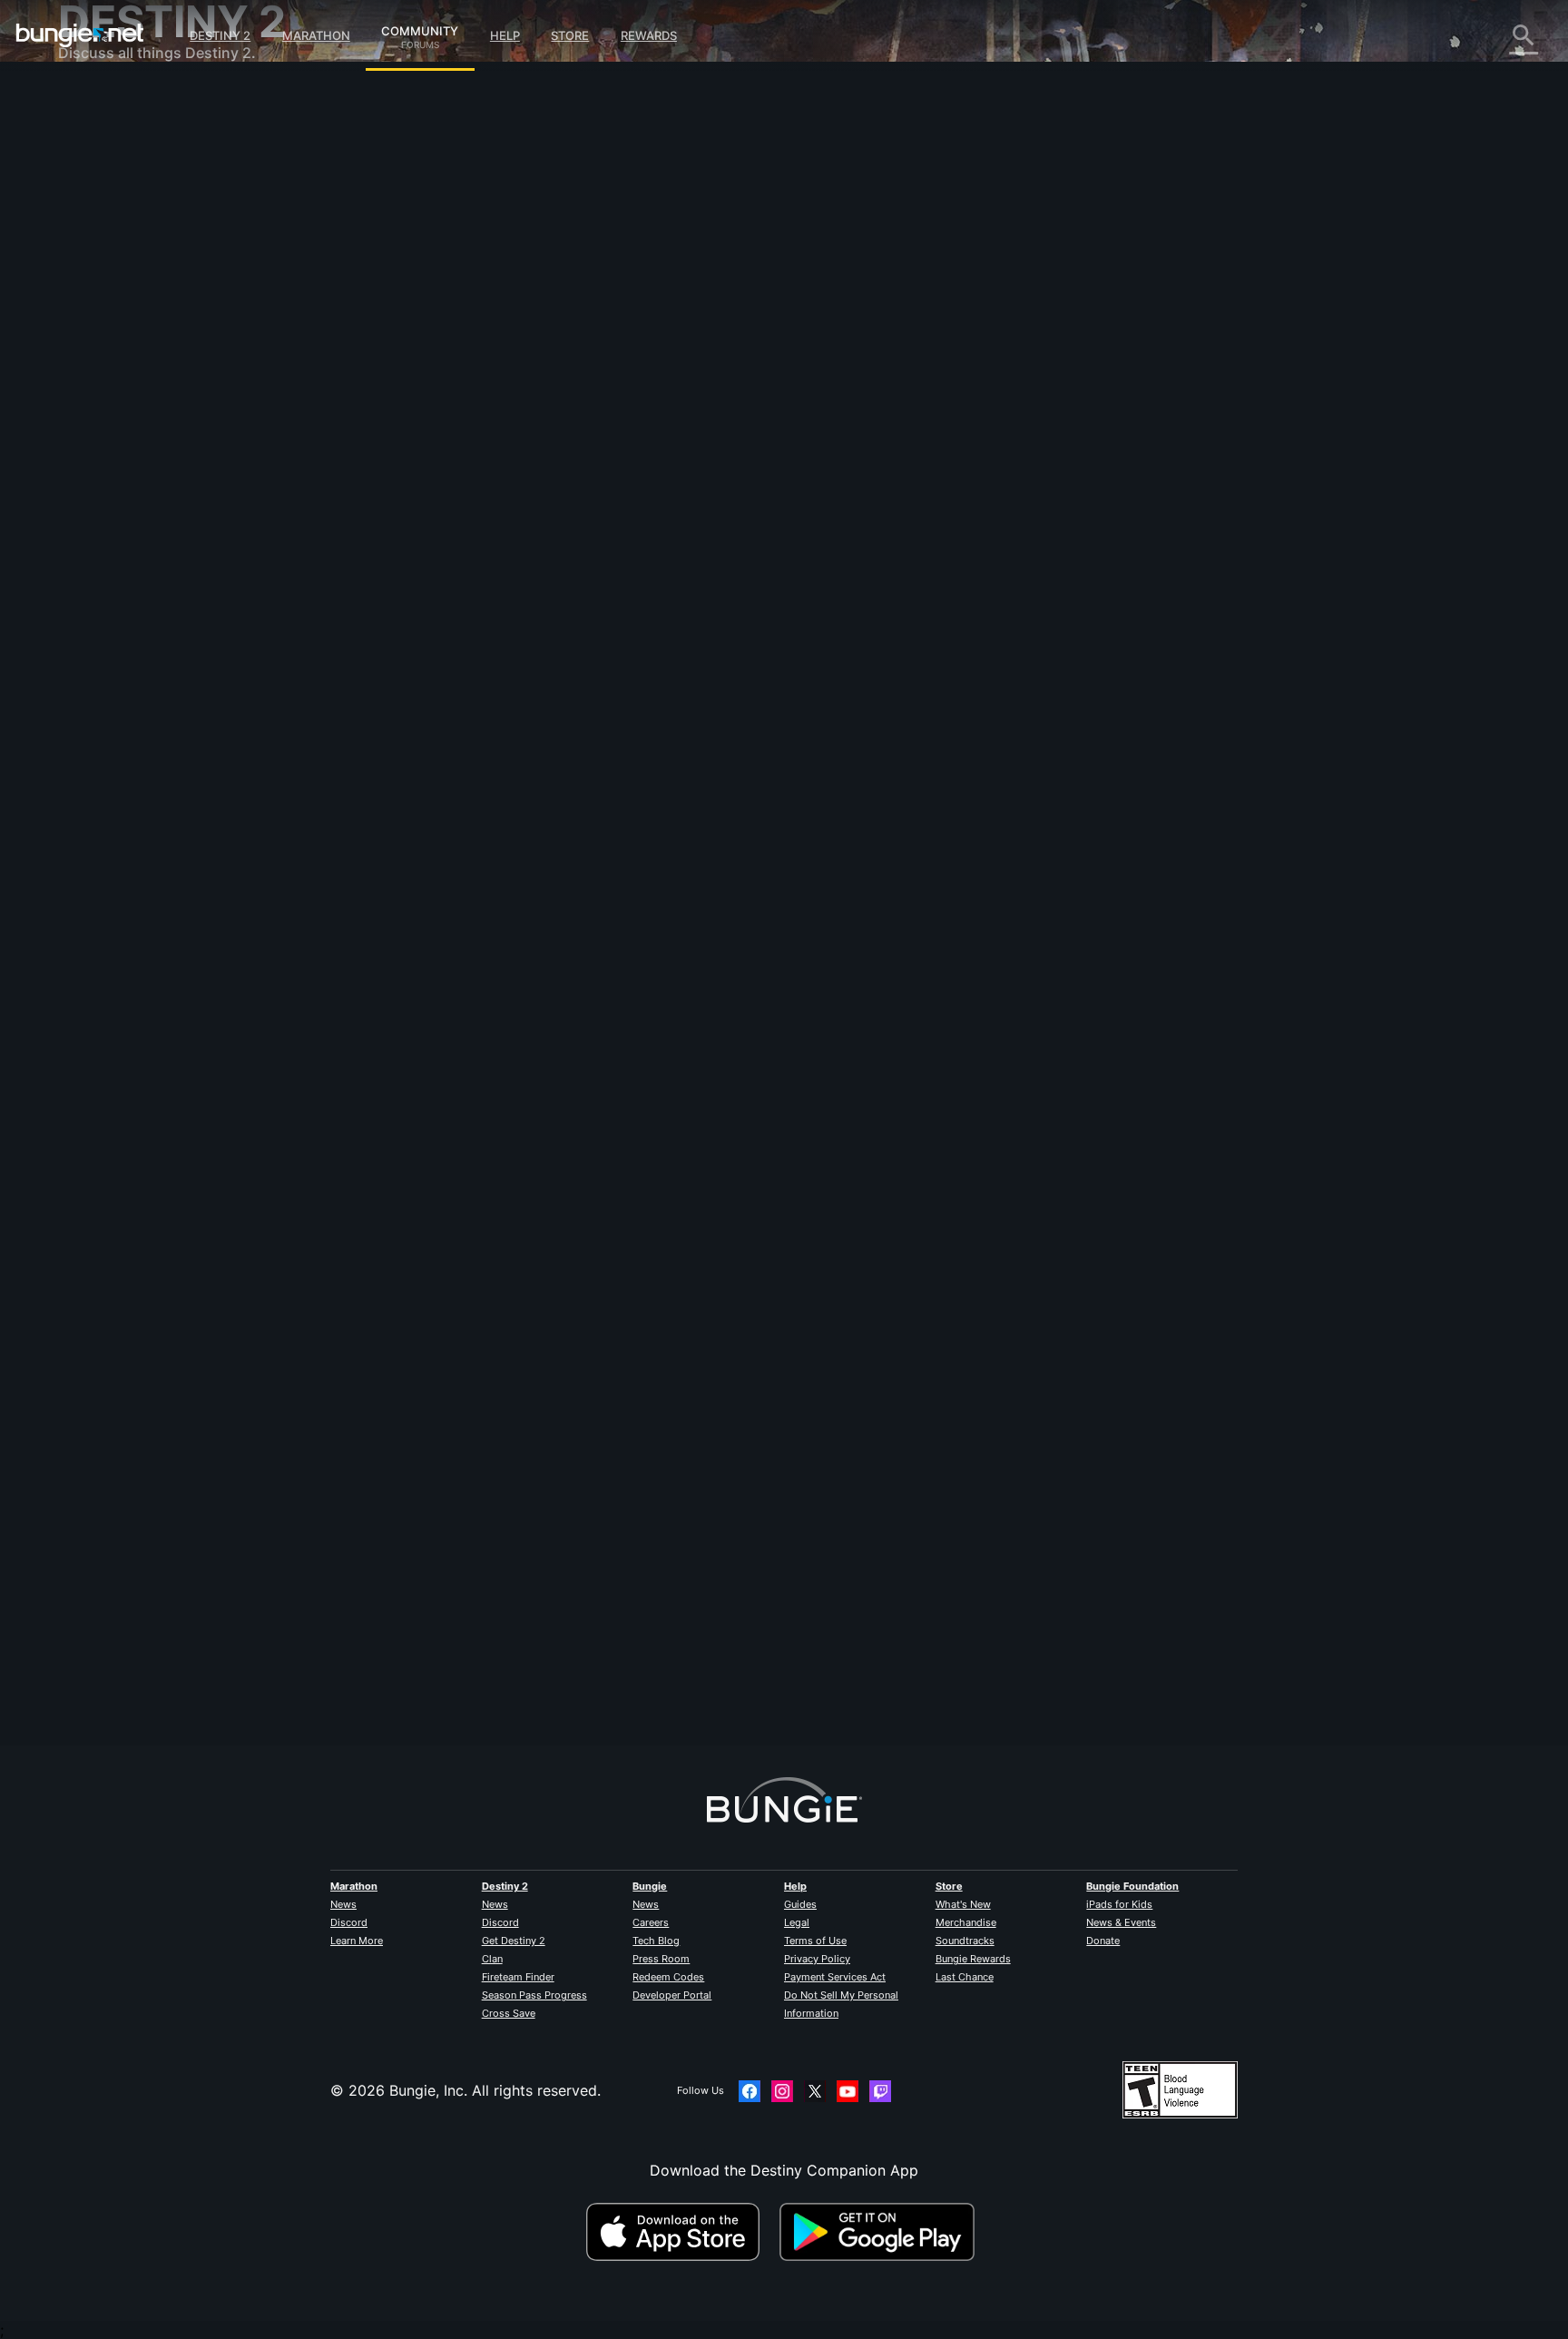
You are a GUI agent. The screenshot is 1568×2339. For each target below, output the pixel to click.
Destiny (80, 35)
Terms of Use (815, 1941)
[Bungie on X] (815, 2091)
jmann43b (462, 1635)
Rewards (649, 35)
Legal (797, 1922)
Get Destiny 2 (514, 1941)
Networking (111, 245)
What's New (963, 1904)
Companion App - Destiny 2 (167, 427)
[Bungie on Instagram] (782, 2091)
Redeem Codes (668, 1977)
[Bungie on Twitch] (880, 2091)
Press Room (661, 1959)
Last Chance (965, 1977)
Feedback (104, 136)
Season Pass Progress (534, 1995)
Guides (800, 1904)
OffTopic (101, 481)
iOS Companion (124, 336)
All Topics (104, 100)
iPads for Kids (1119, 1904)
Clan (492, 1959)
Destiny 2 (220, 35)
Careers (651, 1922)
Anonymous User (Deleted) (608, 300)
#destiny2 (454, 391)
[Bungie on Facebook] (750, 2091)
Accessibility (114, 300)
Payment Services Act (835, 1977)
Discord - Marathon (138, 517)
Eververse (105, 263)
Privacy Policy (817, 1959)
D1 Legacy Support (137, 408)
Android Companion (140, 354)
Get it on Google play (881, 2232)
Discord (349, 1922)
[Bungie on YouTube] (848, 2091)
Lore (86, 172)
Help (505, 35)
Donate (1103, 1941)
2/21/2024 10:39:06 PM (596, 500)
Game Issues (114, 281)
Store (570, 35)
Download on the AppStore (681, 2232)
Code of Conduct (120, 541)
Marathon (316, 35)
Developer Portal (672, 1995)
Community (420, 28)
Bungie (650, 1886)
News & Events (1121, 1922)
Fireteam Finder (518, 1977)
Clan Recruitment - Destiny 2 (170, 445)
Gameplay (105, 191)
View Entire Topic (489, 462)
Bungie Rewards (973, 1959)
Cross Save (509, 2013)
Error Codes (113, 227)
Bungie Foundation (1132, 1886)
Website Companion (140, 318)
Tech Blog (656, 1941)
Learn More (357, 1941)
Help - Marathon (127, 499)
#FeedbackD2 (518, 391)
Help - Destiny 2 (127, 209)
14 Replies (473, 1735)
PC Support (111, 372)
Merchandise (966, 1922)
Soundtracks (965, 1941)
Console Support (129, 390)
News (343, 1904)
